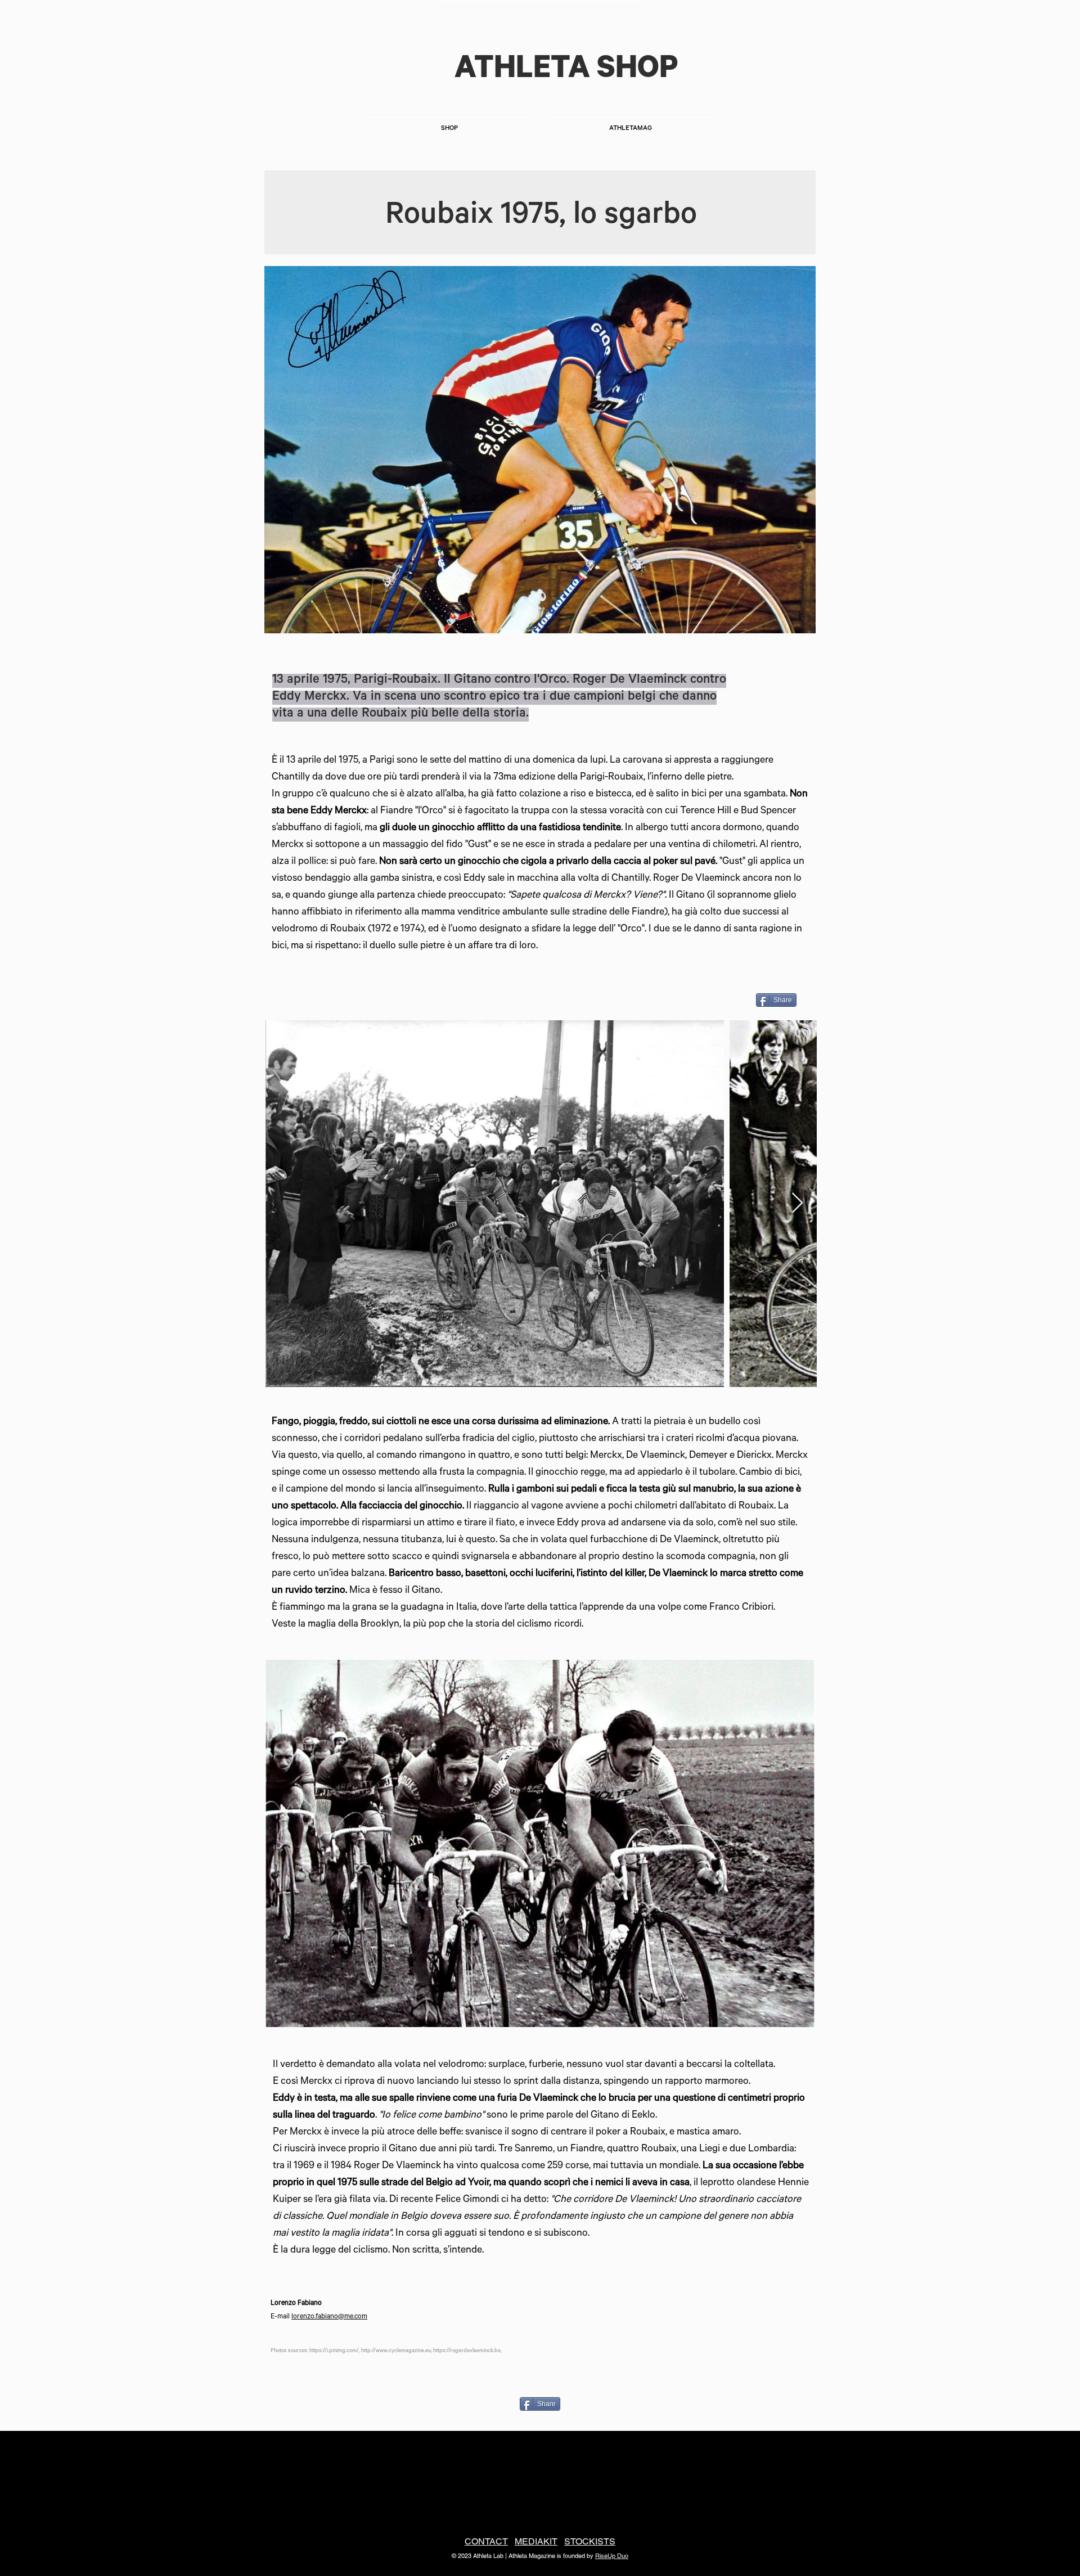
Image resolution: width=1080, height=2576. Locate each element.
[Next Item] (797, 1203)
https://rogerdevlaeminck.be (467, 2351)
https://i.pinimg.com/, (335, 2351)
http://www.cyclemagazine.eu (396, 2351)
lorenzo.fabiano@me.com (329, 2317)
